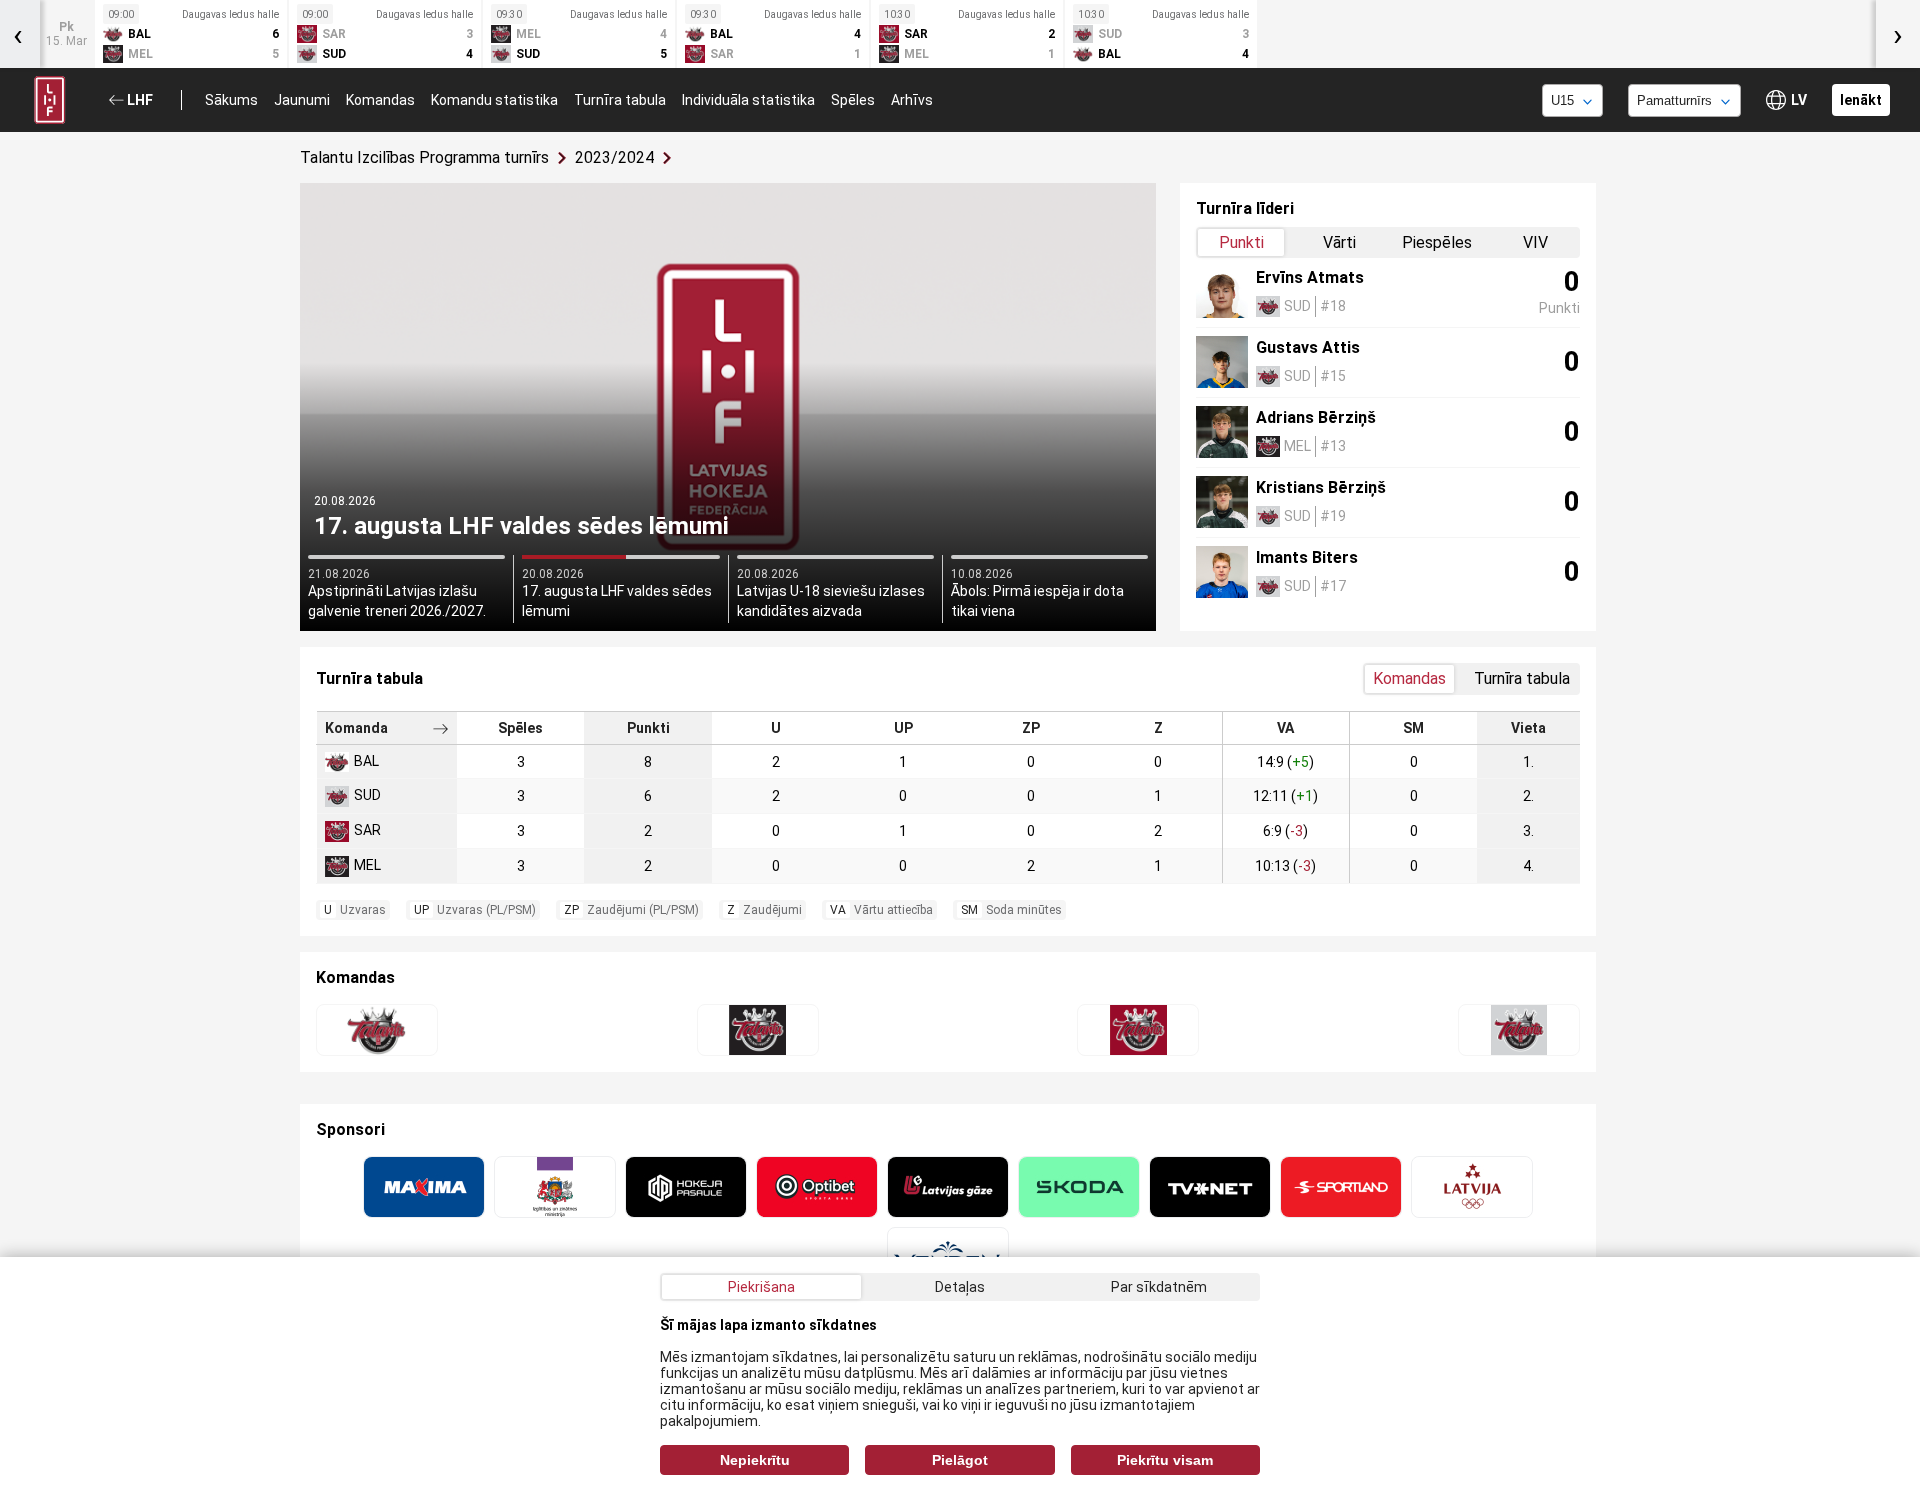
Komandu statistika (494, 100)
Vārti (1339, 242)
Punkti (1241, 242)
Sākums (231, 100)
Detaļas (960, 1287)
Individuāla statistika (748, 100)
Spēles (853, 100)
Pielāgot (960, 1460)
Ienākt (1861, 100)
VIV (1535, 242)
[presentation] (1898, 34)
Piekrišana (761, 1287)
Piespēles (1437, 242)
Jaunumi (302, 100)
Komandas (380, 100)
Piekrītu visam (1165, 1460)
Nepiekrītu (755, 1460)
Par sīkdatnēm (1159, 1287)
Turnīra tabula (620, 100)
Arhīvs (912, 100)
